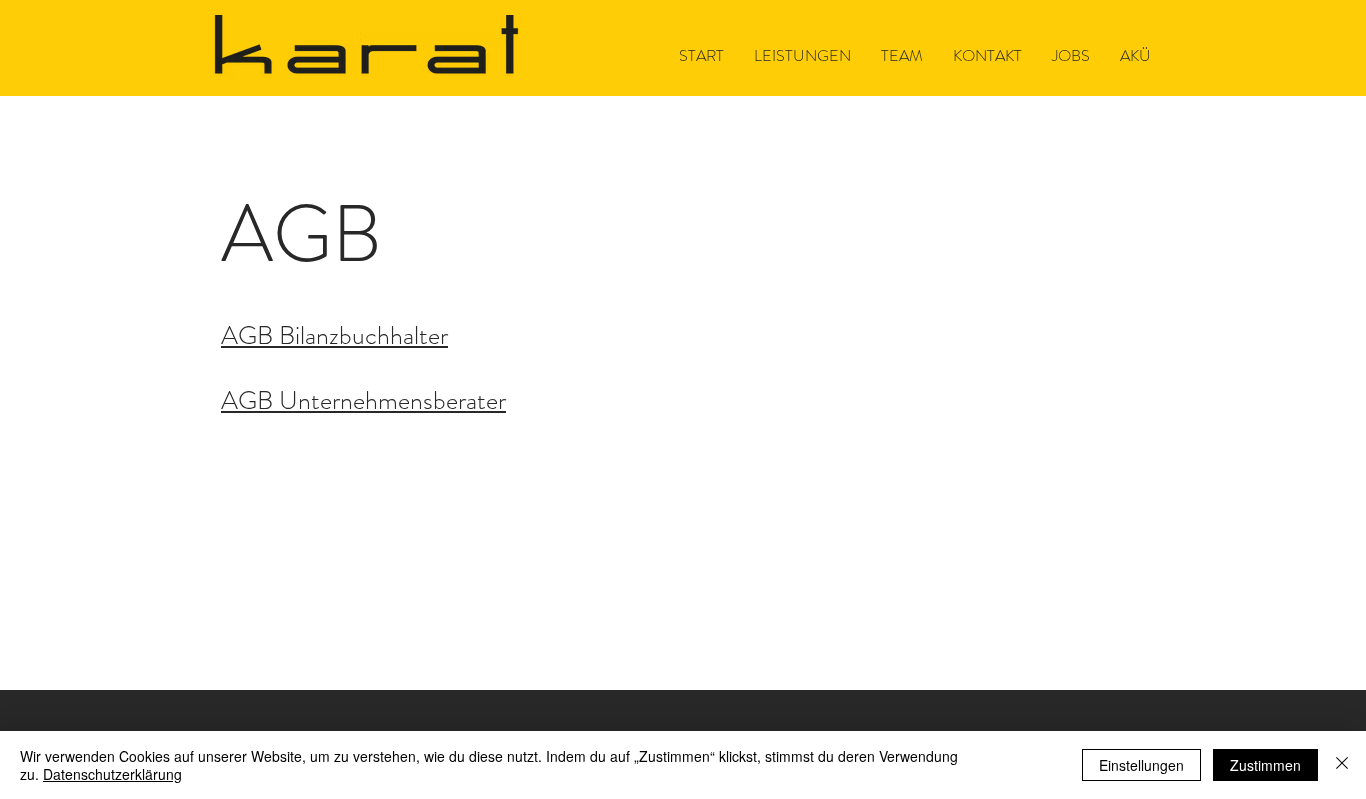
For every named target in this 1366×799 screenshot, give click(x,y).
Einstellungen (1141, 765)
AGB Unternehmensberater (363, 400)
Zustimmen (1265, 765)
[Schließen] (1342, 765)
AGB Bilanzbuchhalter (334, 335)
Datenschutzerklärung (112, 774)
